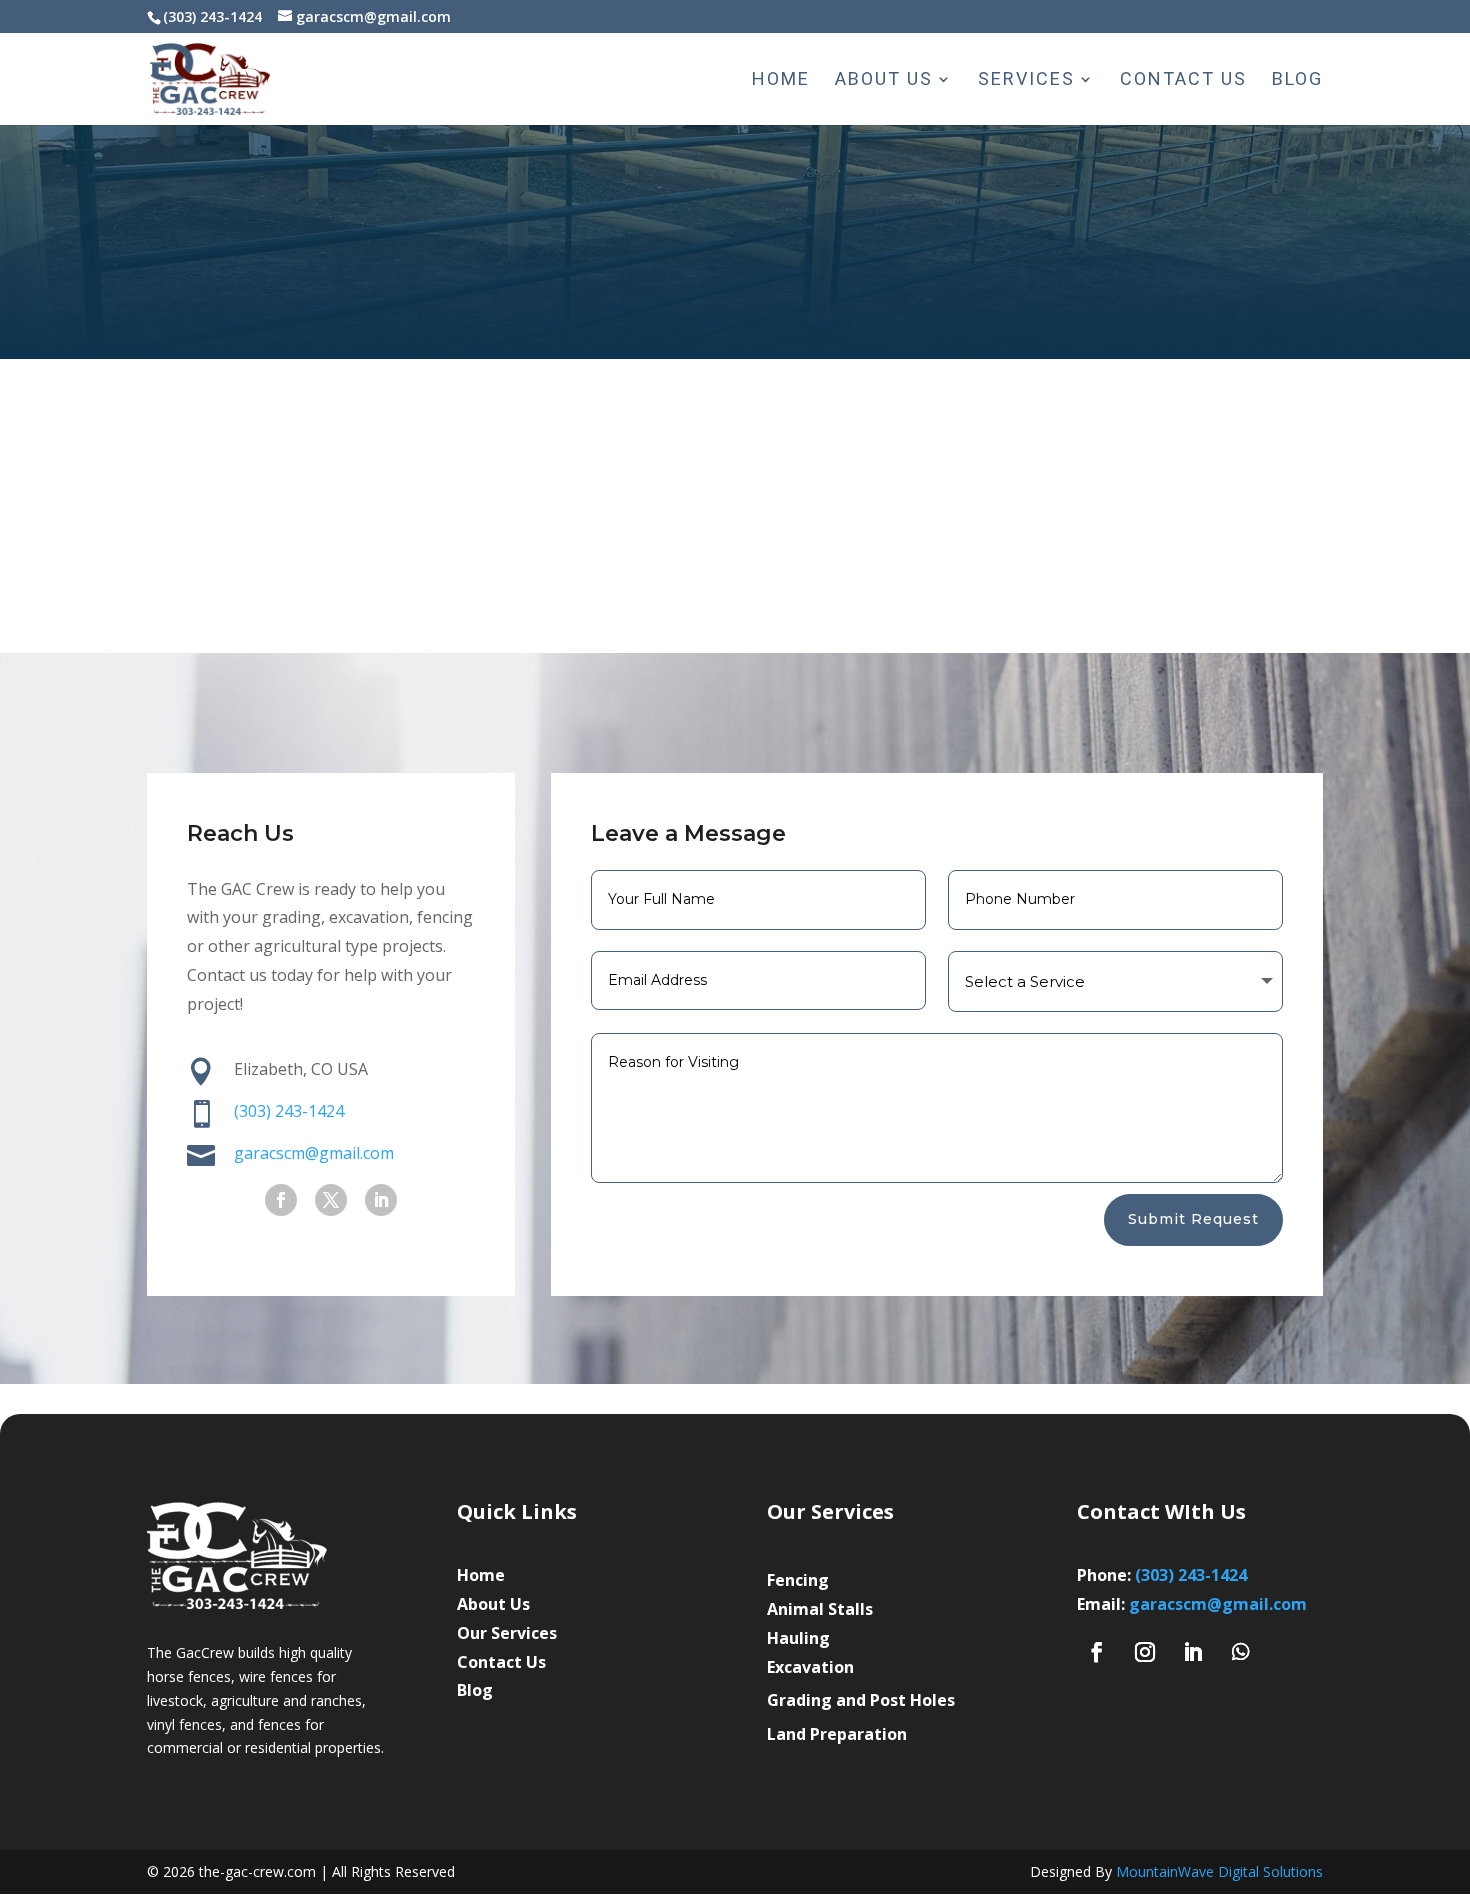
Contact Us (1183, 80)
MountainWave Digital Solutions (1219, 1871)
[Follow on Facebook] (281, 1200)
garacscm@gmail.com (1218, 1604)
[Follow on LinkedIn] (381, 1200)
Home (781, 80)
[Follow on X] (331, 1200)
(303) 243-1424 (289, 1111)
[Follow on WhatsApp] (1241, 1652)
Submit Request (1193, 1219)
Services (1026, 80)
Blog (1297, 80)
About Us (884, 80)
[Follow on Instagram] (1145, 1652)
